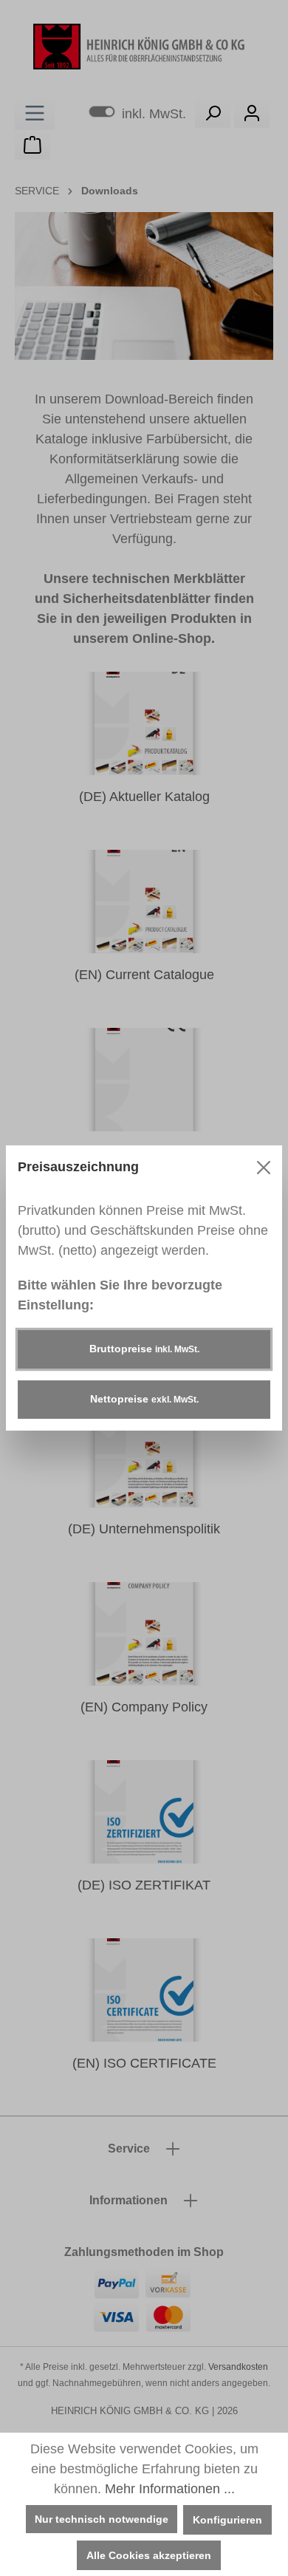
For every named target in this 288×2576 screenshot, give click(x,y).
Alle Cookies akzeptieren (149, 2555)
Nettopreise (144, 1399)
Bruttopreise (144, 1349)
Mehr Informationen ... (170, 2489)
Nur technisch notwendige (102, 2519)
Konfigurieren (227, 2520)
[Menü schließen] (264, 1168)
